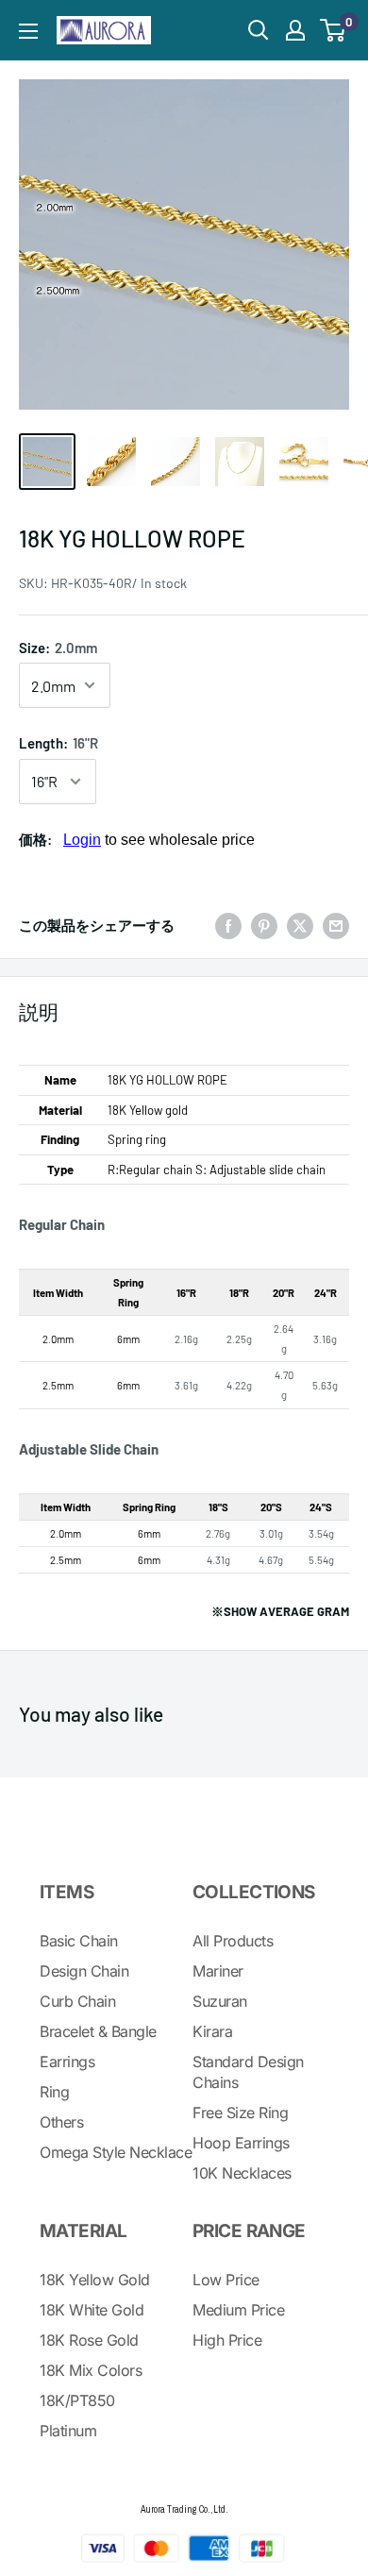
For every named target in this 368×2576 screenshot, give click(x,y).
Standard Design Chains (248, 2072)
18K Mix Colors (91, 2370)
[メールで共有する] (336, 925)
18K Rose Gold (89, 2340)
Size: (58, 648)
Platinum (68, 2431)
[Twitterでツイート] (300, 925)
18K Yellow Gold (95, 2280)
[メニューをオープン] (28, 31)
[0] (334, 30)
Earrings (67, 2062)
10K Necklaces (242, 2173)
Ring (54, 2092)
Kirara (212, 2031)
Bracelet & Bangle (98, 2031)
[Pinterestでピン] (264, 925)
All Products (233, 1941)
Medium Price (238, 2310)
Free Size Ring (240, 2113)
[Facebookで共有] (228, 925)
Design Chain (84, 1971)
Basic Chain (79, 1941)
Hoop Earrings (241, 2143)
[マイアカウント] (295, 30)
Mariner (218, 1971)
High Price (227, 2340)
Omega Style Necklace (116, 2152)
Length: (59, 743)
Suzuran (220, 2001)
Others (61, 2122)
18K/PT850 (77, 2400)
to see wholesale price (159, 840)
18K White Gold (92, 2310)
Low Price (226, 2280)
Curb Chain (77, 2001)
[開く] (259, 30)
